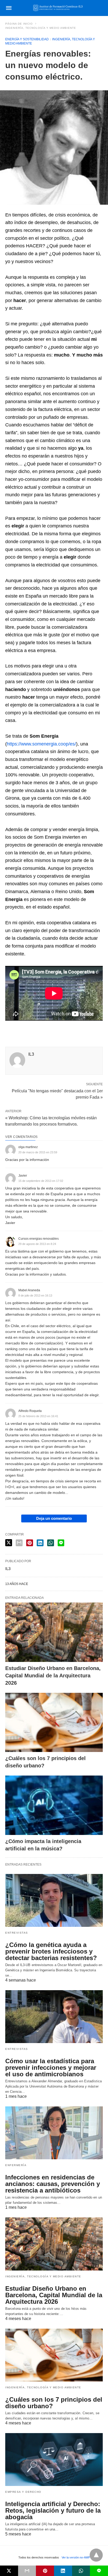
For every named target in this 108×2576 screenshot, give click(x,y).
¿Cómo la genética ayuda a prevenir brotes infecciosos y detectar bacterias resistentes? (51, 1951)
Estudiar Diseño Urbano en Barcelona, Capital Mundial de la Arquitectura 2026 (53, 1676)
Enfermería (16, 2165)
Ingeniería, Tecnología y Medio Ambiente (41, 28)
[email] (27, 2571)
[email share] (19, 1543)
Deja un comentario (54, 1518)
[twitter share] (9, 1543)
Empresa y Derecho (23, 2492)
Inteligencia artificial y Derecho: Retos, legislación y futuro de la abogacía (53, 2510)
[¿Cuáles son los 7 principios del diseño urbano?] (54, 1723)
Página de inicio (19, 24)
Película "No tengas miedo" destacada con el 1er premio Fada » (57, 1094)
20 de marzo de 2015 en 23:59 (38, 1152)
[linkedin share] (40, 1543)
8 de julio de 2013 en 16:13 (35, 1295)
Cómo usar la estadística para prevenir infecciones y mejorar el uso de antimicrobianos (51, 2068)
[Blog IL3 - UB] (58, 8)
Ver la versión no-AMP (76, 2557)
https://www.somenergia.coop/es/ (41, 744)
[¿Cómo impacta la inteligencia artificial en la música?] (54, 1805)
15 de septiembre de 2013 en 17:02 (41, 1181)
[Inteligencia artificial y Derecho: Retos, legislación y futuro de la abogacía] (54, 2460)
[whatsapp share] (51, 1543)
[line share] (61, 1543)
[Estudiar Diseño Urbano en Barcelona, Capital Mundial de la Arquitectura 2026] (54, 1632)
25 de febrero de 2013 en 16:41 (38, 1416)
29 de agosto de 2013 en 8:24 (37, 1244)
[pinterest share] (30, 1543)
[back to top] (96, 2555)
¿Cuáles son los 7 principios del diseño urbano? (54, 2403)
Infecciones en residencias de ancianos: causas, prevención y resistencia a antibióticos (53, 2184)
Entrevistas (17, 1933)
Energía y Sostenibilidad (27, 39)
